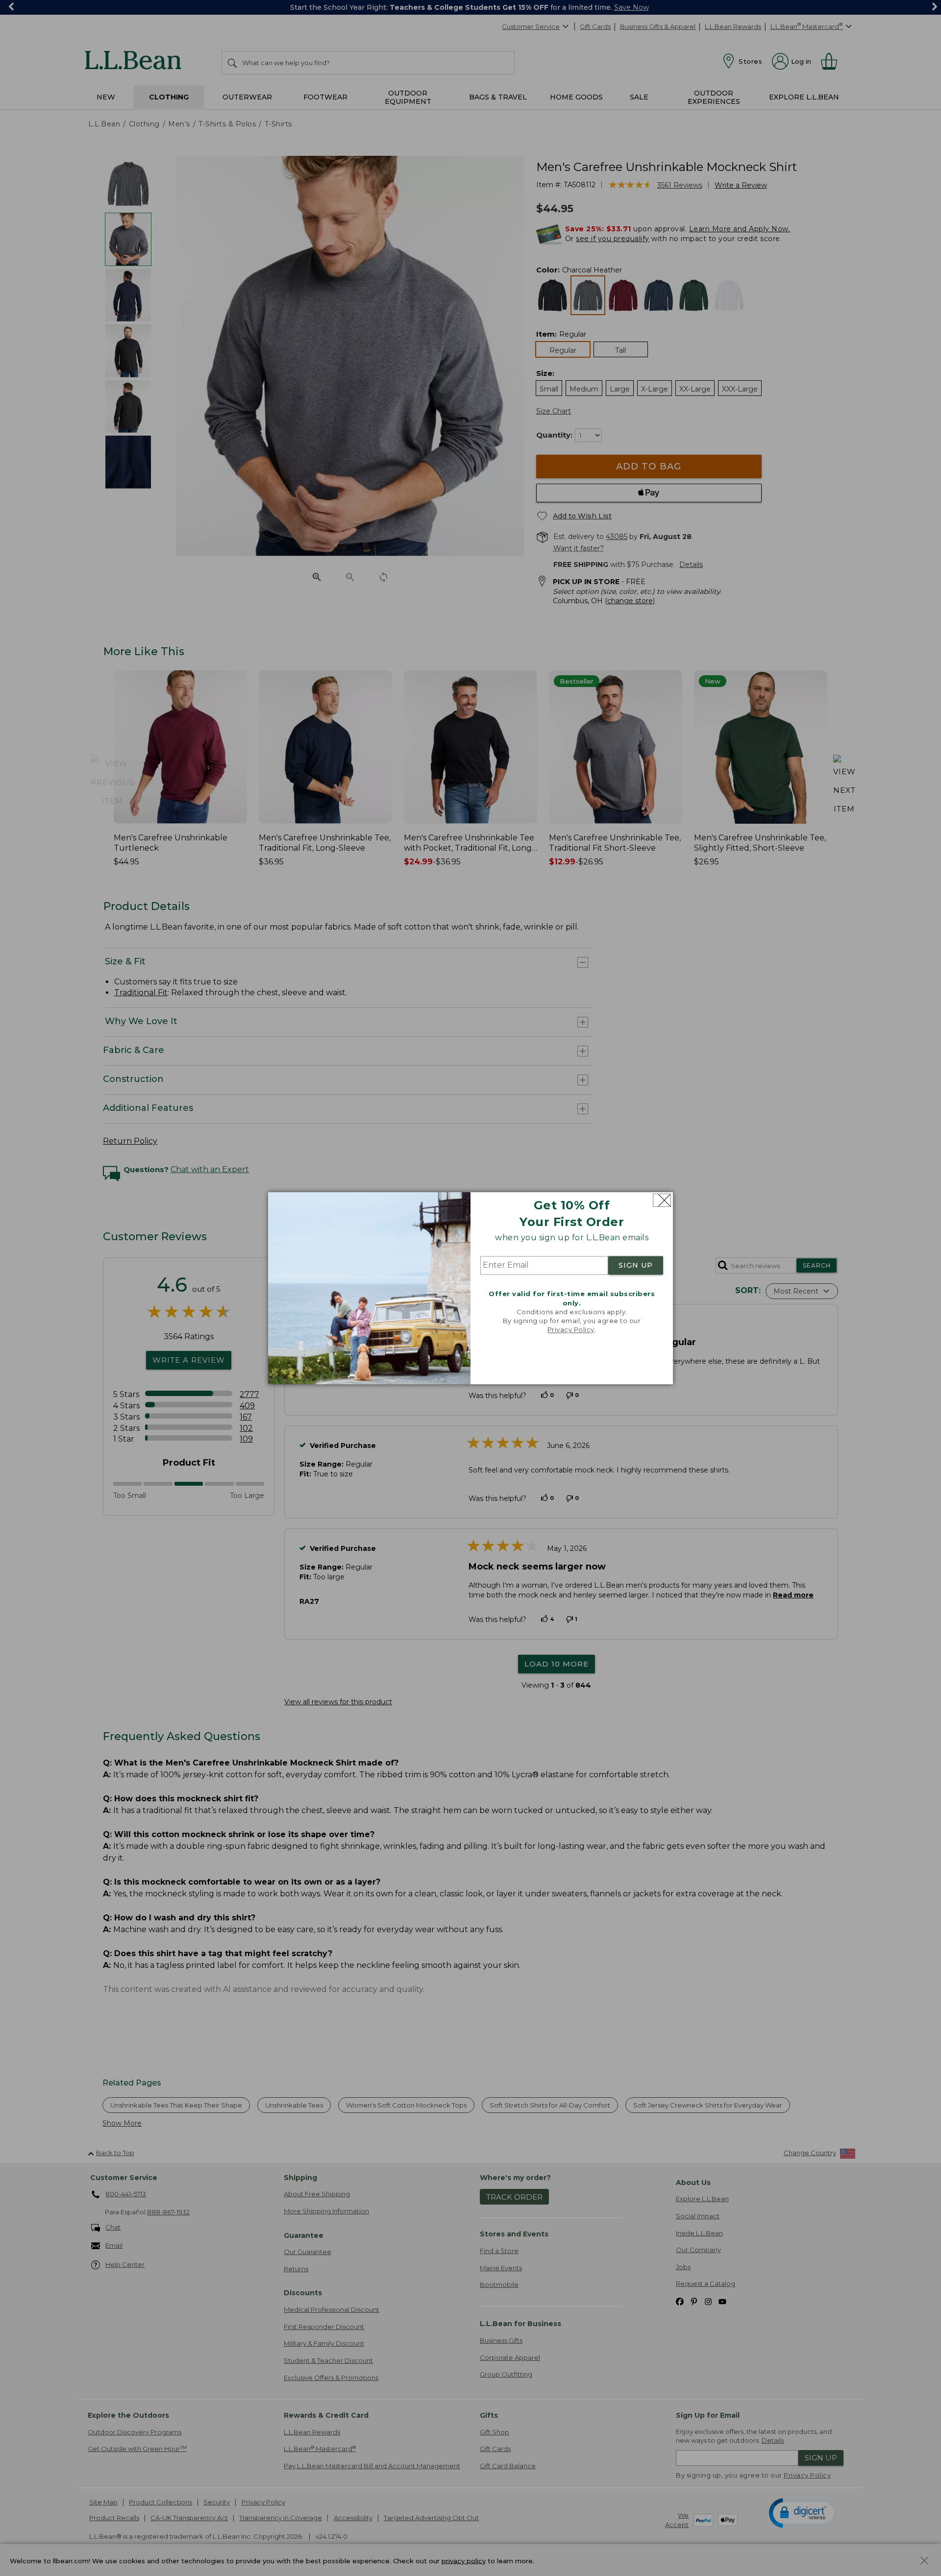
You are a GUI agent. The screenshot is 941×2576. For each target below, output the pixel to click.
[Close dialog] (662, 1200)
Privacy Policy (571, 1330)
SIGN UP (636, 1266)
